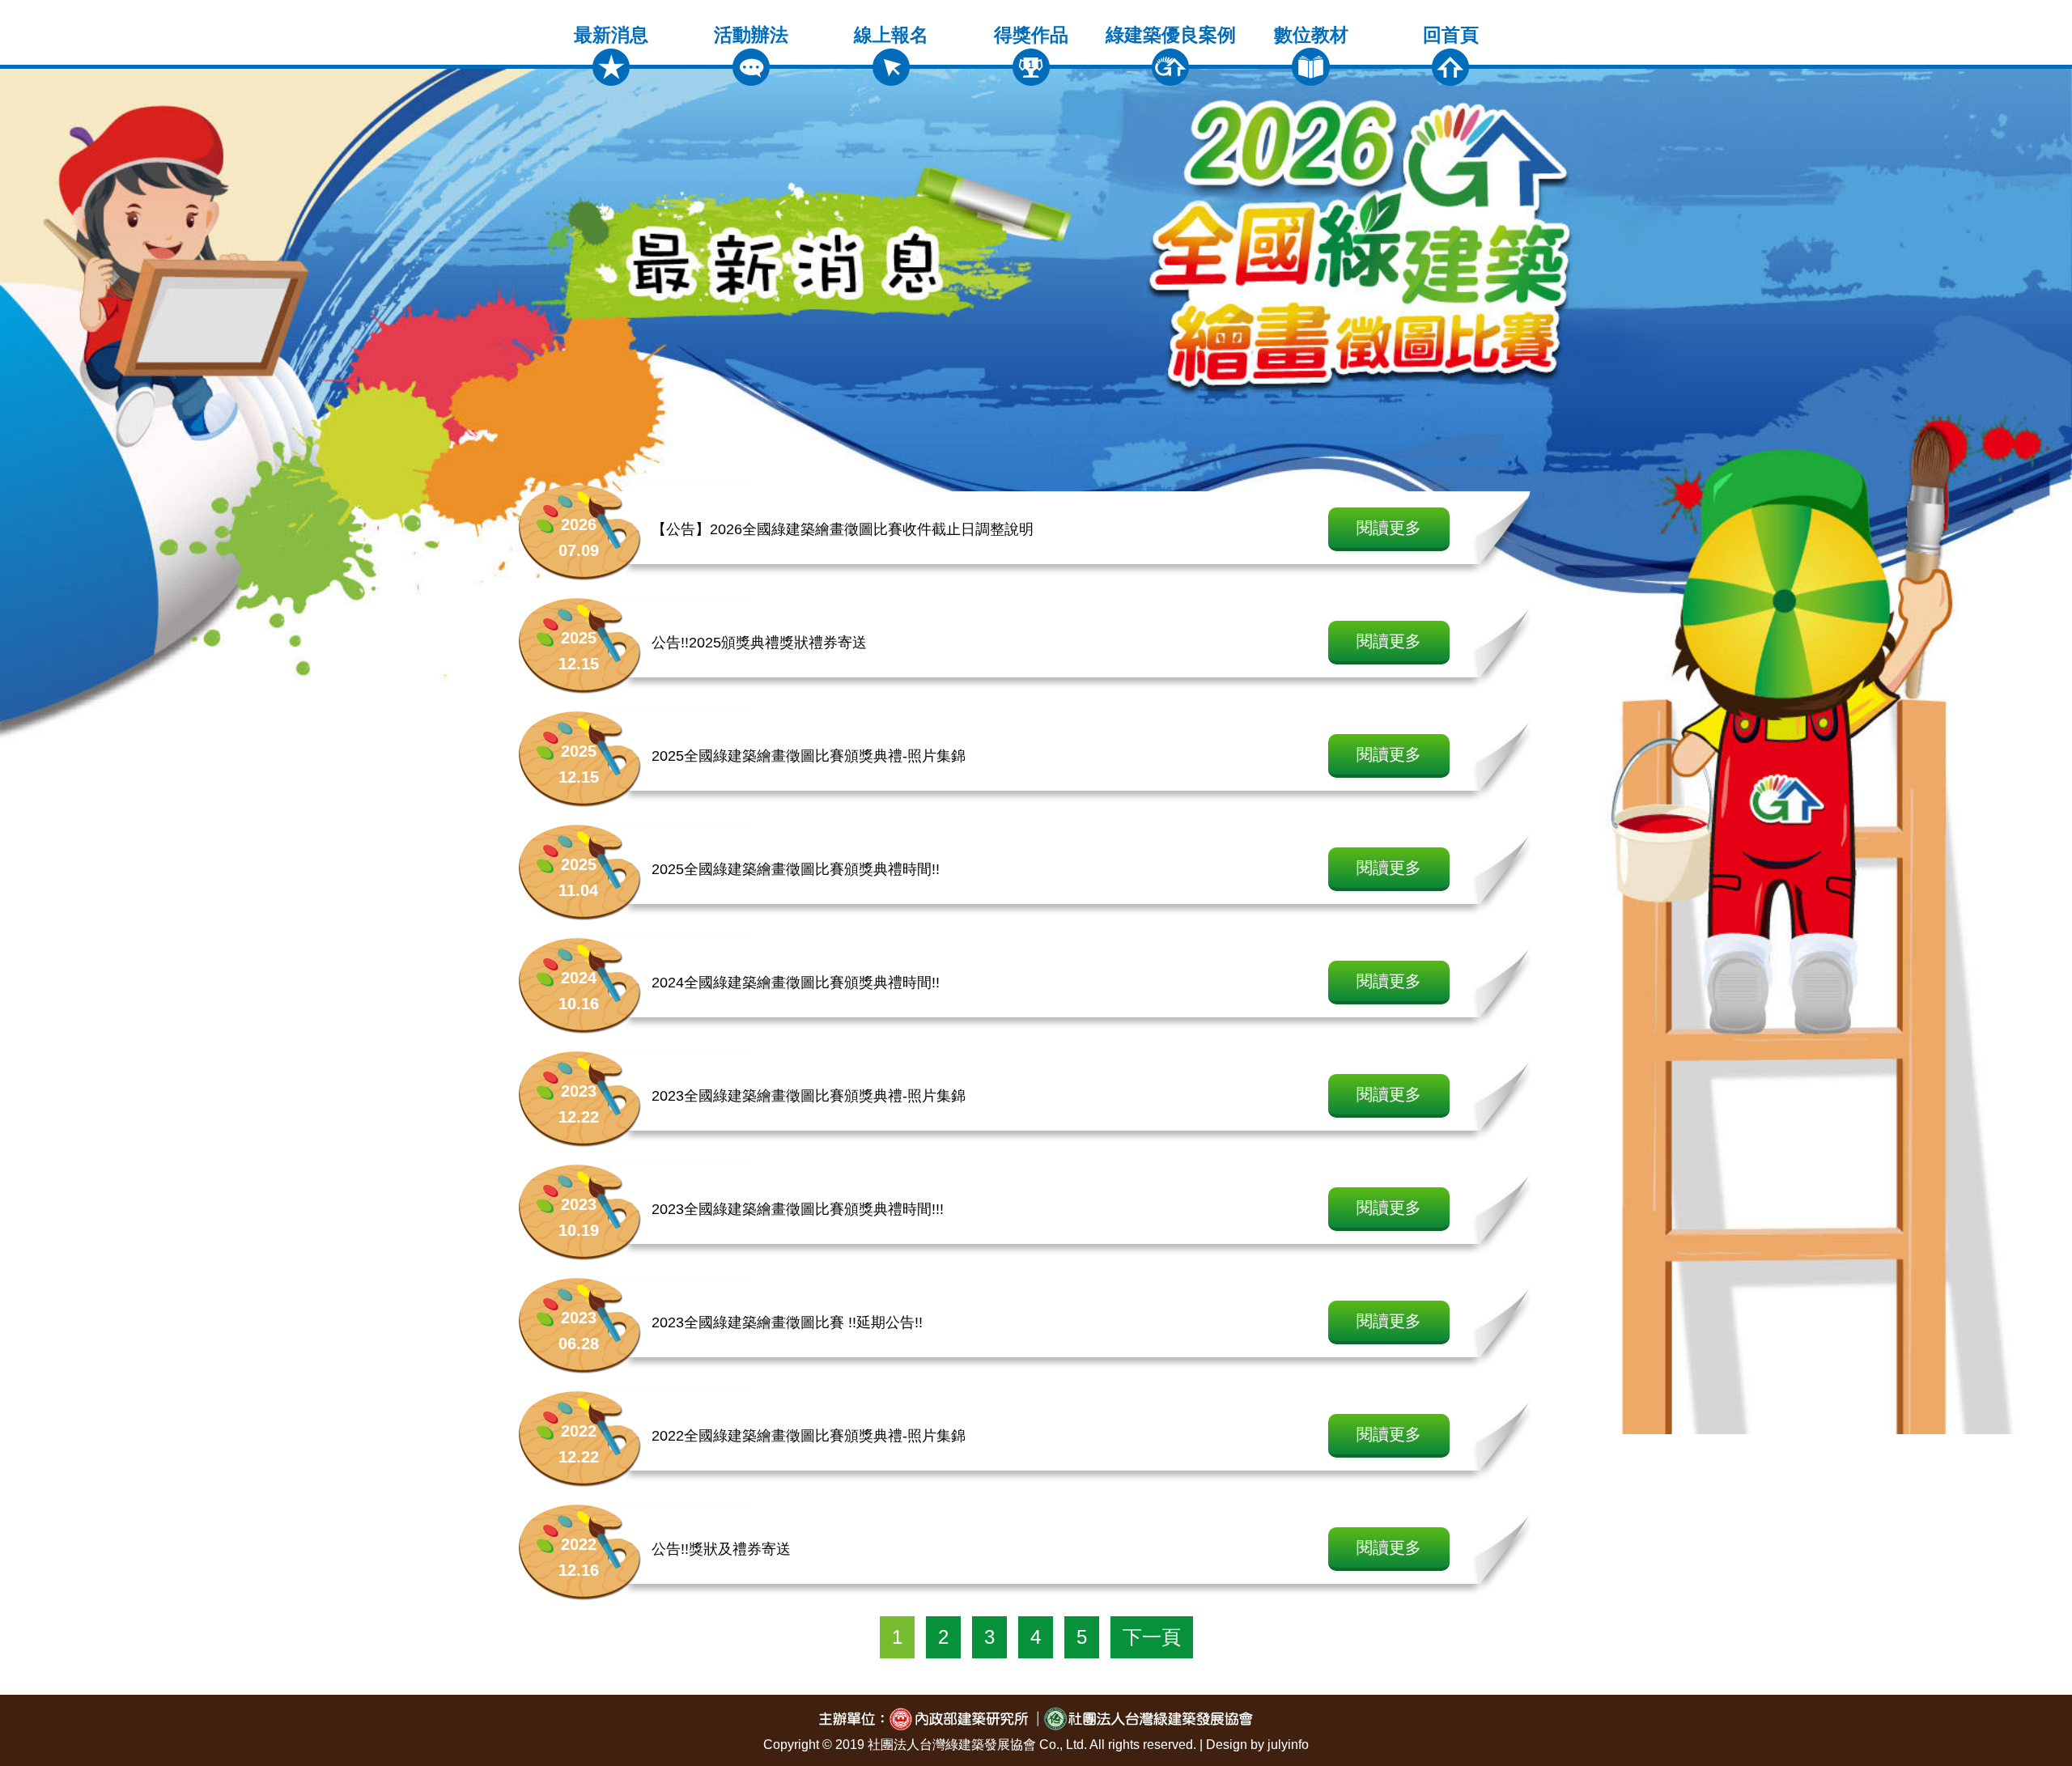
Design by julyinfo (1257, 1745)
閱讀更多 (1389, 528)
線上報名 (891, 35)
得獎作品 (1031, 35)
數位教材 (1311, 35)
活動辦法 (751, 35)
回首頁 (1451, 35)
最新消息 (611, 35)
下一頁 (1152, 1637)
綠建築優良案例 (1171, 35)
